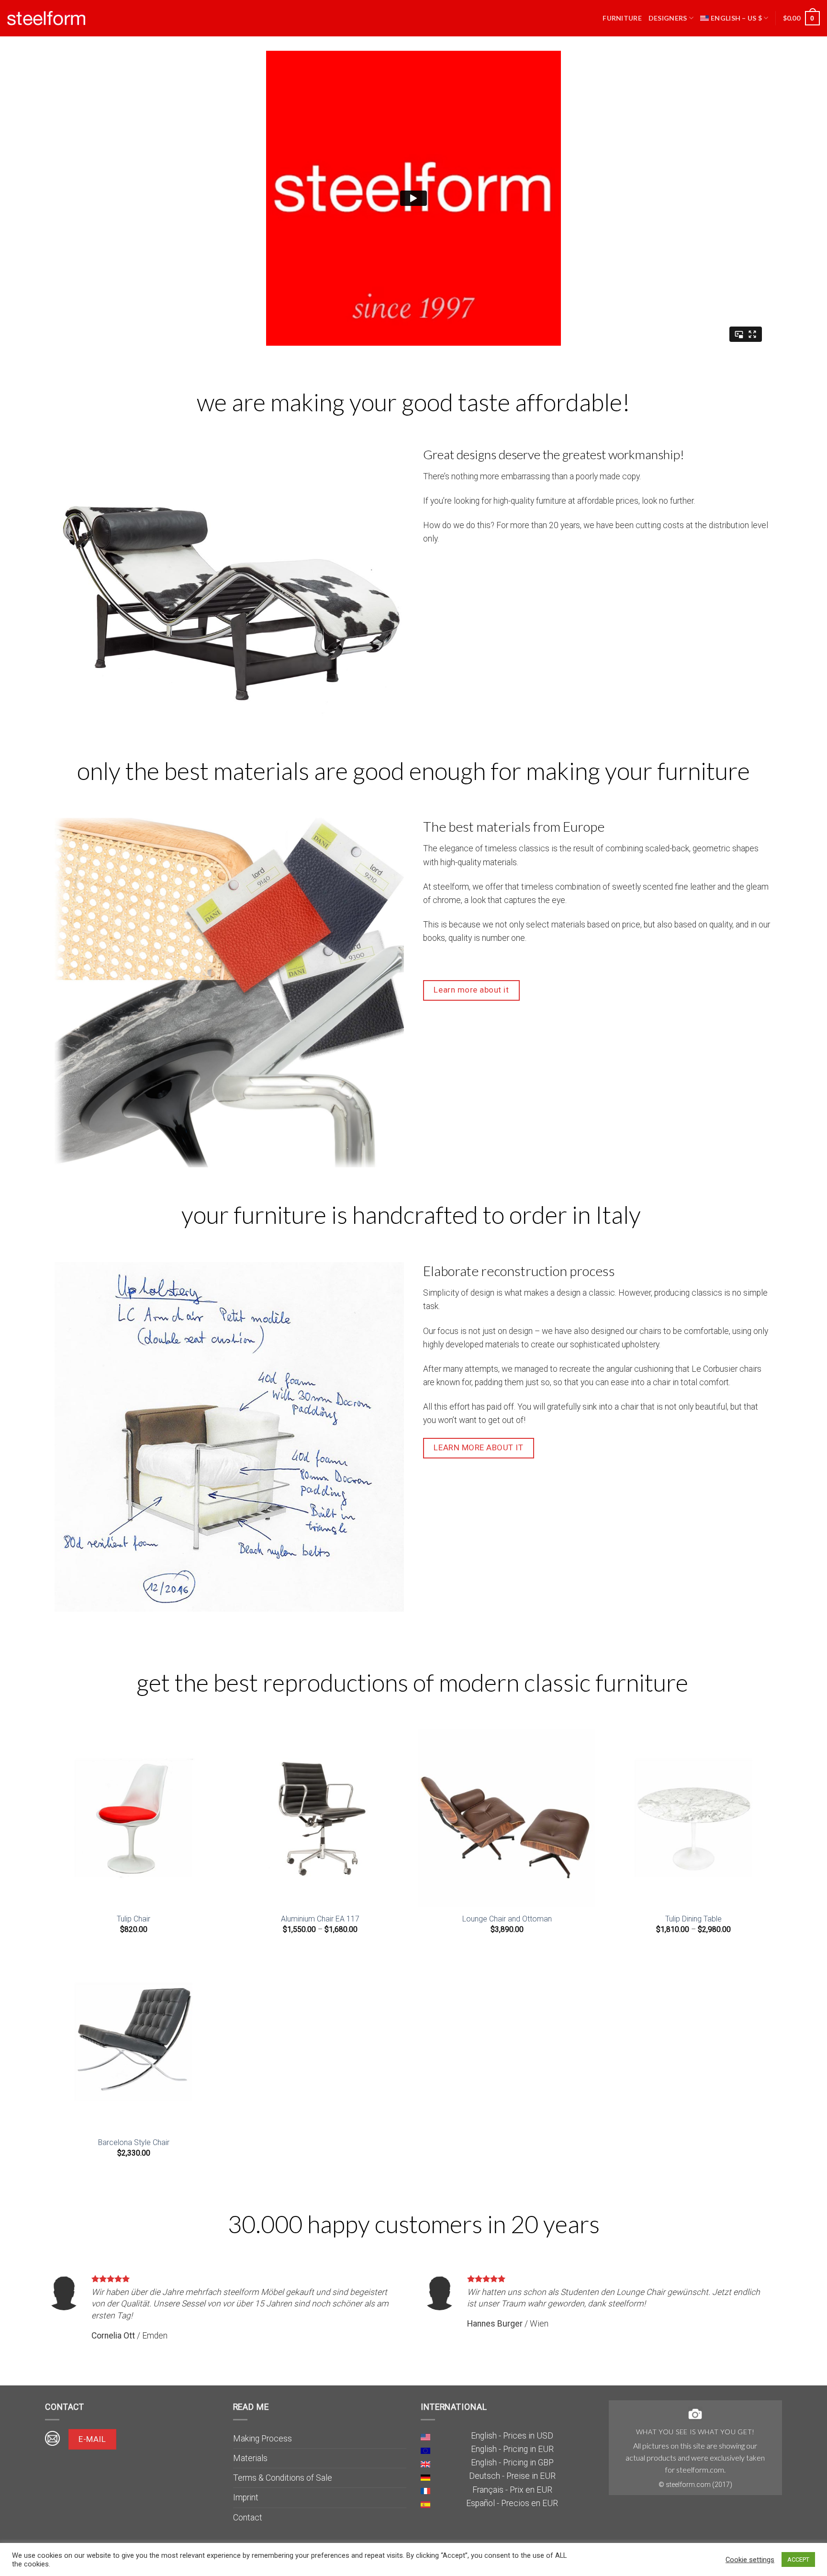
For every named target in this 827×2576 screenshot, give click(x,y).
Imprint (246, 2497)
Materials (250, 2458)
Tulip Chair (134, 1919)
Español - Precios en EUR (512, 2503)
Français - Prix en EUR (512, 2490)
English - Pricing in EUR (512, 2449)
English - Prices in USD (512, 2436)
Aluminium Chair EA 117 (320, 1919)
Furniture (622, 18)
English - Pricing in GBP (512, 2463)
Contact (248, 2518)
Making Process (263, 2439)
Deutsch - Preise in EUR (512, 2476)
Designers (668, 18)
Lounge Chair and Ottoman (507, 1919)
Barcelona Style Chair (134, 2142)
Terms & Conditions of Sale (283, 2478)
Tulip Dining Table (693, 1919)
